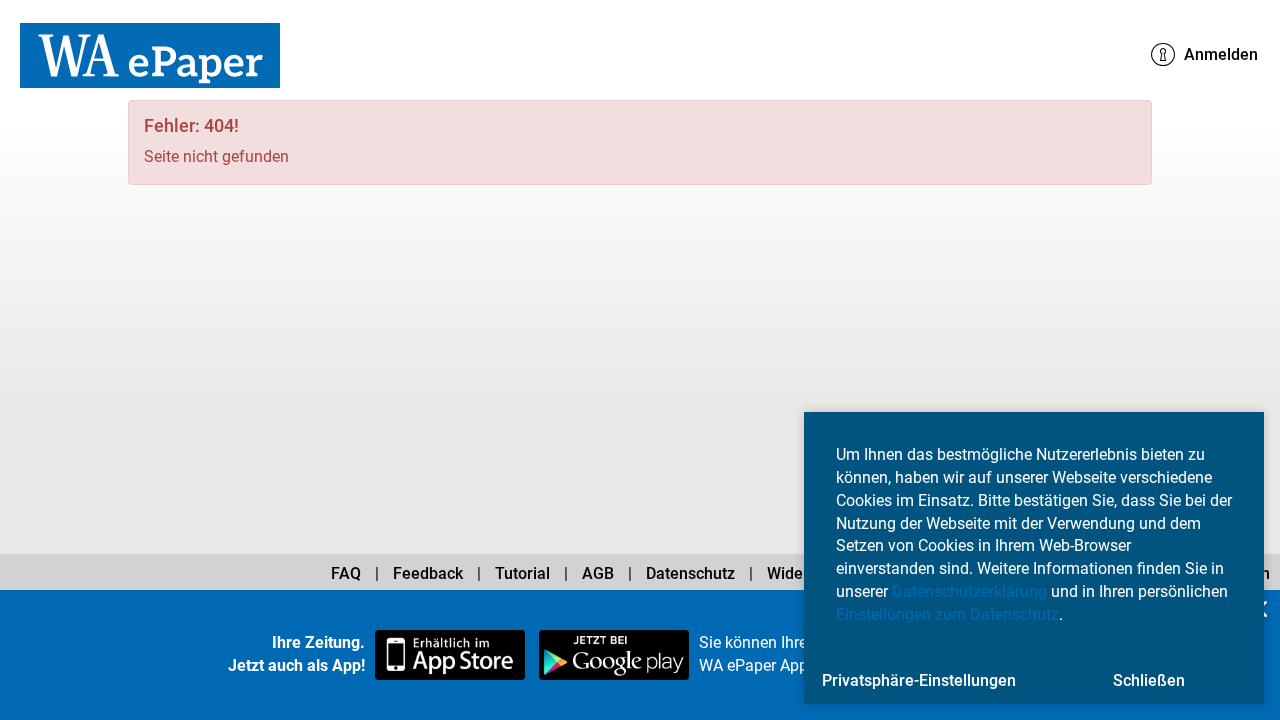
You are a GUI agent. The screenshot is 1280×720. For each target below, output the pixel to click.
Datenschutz (690, 573)
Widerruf (798, 573)
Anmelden (1219, 54)
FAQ (346, 573)
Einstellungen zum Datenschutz (947, 614)
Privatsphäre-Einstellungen (919, 680)
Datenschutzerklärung (969, 591)
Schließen (1149, 680)
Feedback (428, 573)
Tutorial (522, 573)
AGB (598, 573)
